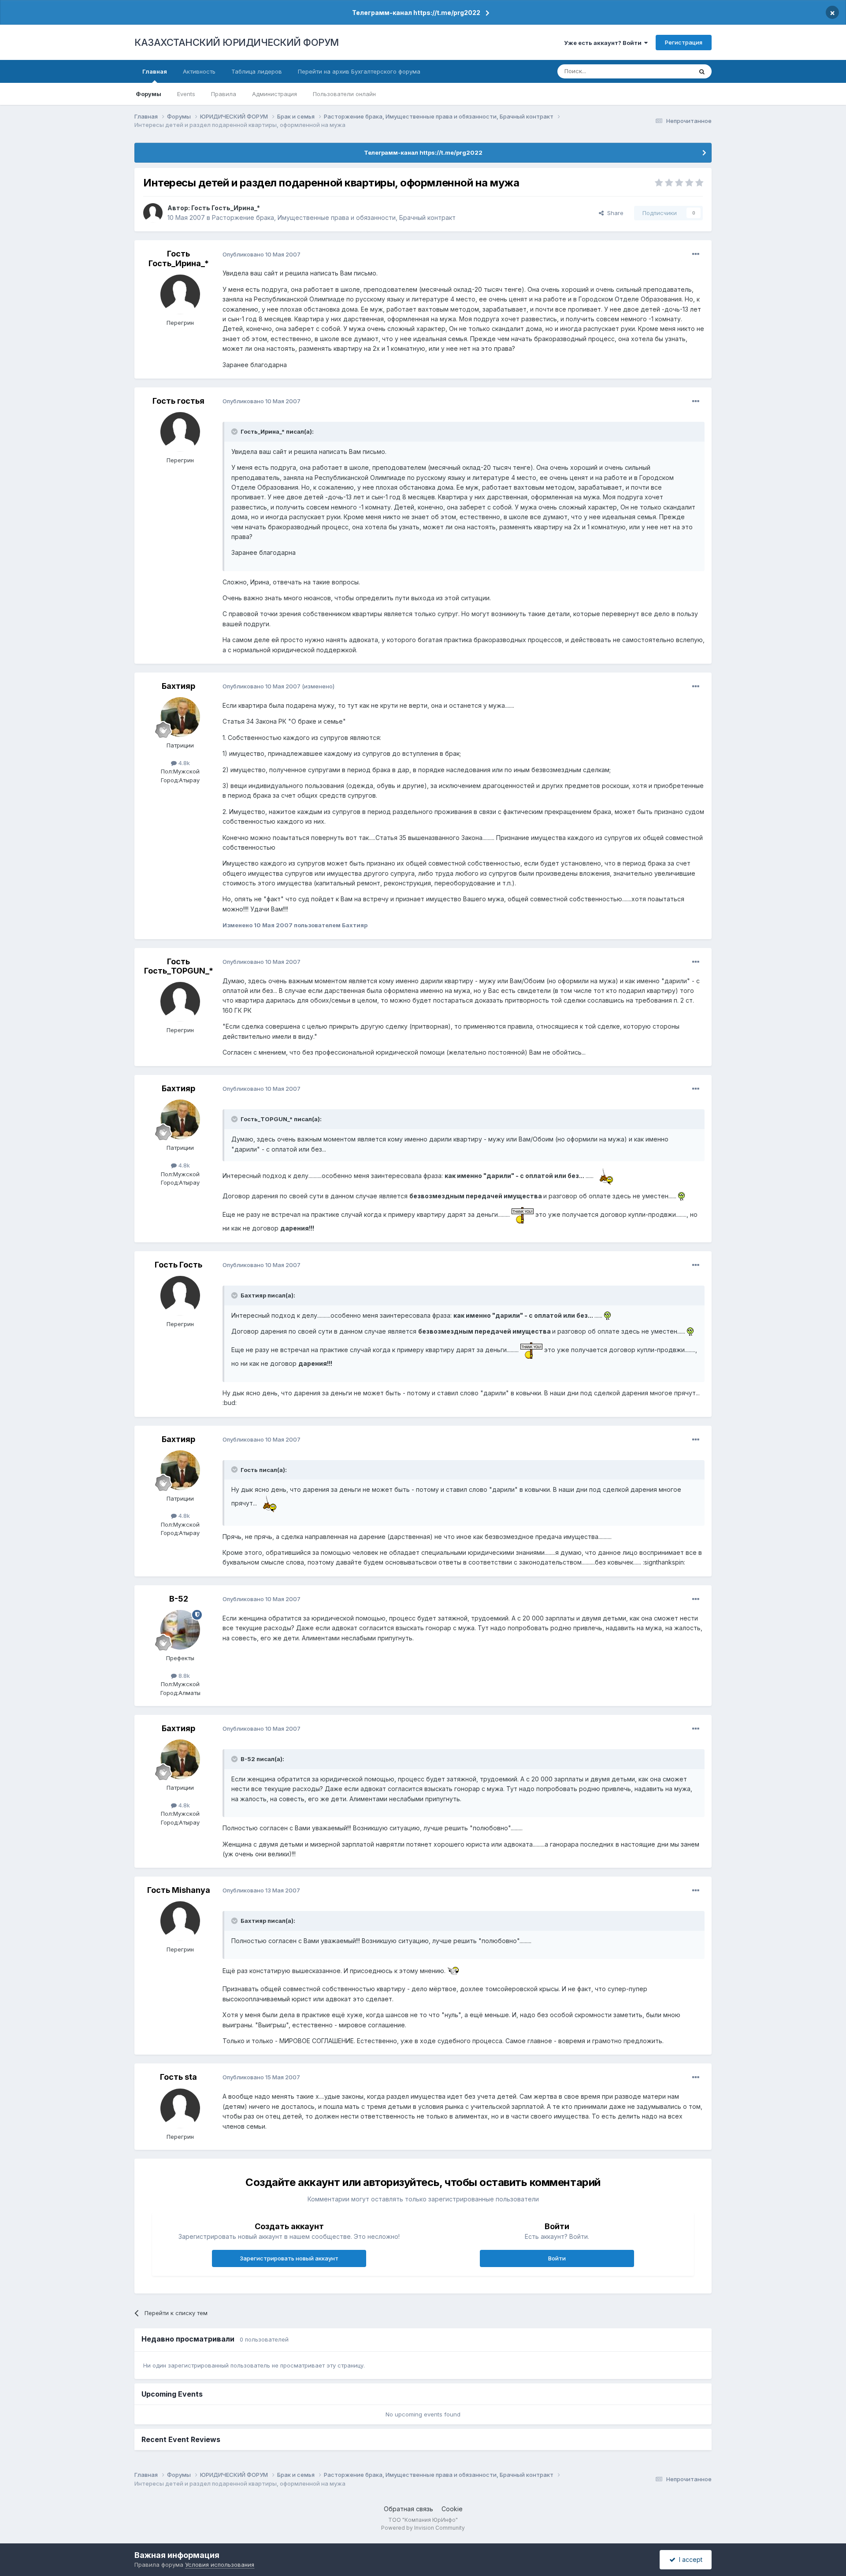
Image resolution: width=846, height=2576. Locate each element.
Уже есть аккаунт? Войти (604, 43)
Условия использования (220, 2565)
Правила (224, 94)
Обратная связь (408, 2509)
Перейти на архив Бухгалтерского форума (359, 71)
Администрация (275, 94)
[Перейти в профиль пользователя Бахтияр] (180, 717)
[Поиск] (702, 71)
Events (186, 94)
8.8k (183, 1676)
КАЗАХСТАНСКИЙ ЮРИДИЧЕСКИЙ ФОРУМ (237, 42)
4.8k (183, 763)
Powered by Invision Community (423, 2528)
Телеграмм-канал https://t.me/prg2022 (416, 13)
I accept (689, 2559)
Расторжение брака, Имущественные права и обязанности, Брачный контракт (334, 217)
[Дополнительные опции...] (696, 254)
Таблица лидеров (257, 71)
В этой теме (665, 71)
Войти (557, 2258)
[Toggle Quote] (235, 431)
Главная (155, 71)
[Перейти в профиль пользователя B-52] (180, 1630)
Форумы (148, 94)
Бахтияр (178, 686)
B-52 (179, 1599)
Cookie (452, 2509)
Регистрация (684, 42)
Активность (199, 71)
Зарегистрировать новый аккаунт (289, 2258)
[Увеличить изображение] (609, 1176)
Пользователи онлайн (344, 94)
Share (614, 213)
